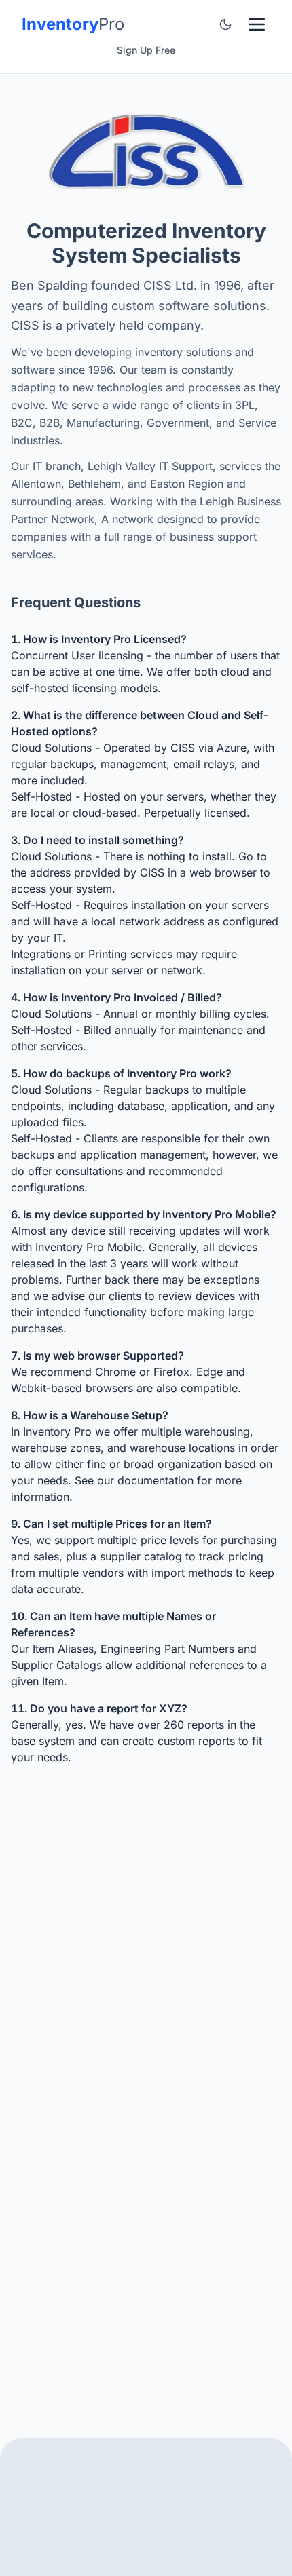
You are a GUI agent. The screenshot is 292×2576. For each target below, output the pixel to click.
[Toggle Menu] (257, 24)
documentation (156, 1480)
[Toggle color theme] (225, 24)
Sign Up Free (146, 50)
